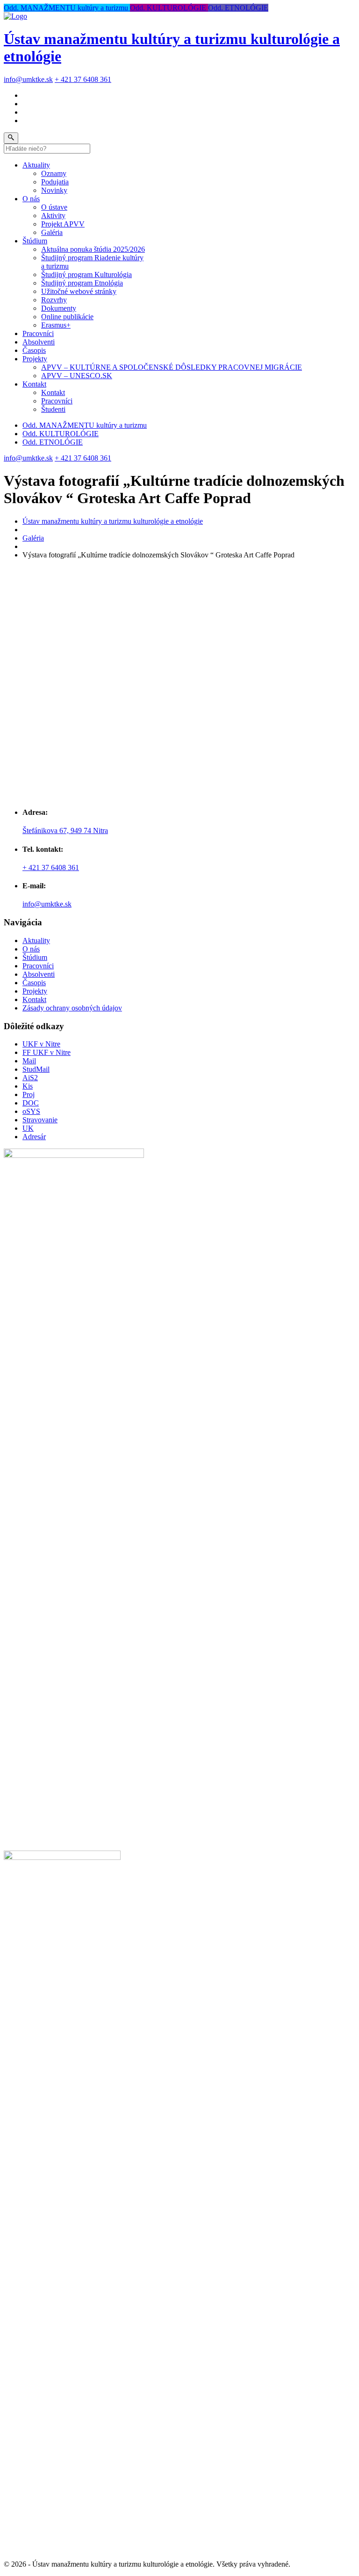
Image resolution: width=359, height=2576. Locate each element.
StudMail (36, 1069)
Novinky (54, 190)
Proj (29, 1094)
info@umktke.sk (28, 79)
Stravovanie (40, 1120)
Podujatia (55, 182)
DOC (31, 1103)
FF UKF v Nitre (47, 1052)
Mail (29, 1061)
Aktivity (53, 216)
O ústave (54, 207)
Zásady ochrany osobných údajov (72, 1008)
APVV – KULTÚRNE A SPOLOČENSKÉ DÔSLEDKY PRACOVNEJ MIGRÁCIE (172, 367)
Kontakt (34, 384)
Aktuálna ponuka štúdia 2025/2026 (93, 249)
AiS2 (30, 1078)
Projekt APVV (63, 224)
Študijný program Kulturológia (86, 274)
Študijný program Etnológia (82, 283)
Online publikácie (67, 317)
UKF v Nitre (41, 1044)
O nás (31, 199)
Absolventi (39, 342)
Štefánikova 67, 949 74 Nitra (65, 831)
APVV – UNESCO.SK (77, 376)
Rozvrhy (54, 300)
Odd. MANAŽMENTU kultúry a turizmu (67, 8)
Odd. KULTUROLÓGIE (169, 8)
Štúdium (35, 241)
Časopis (34, 350)
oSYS (31, 1111)
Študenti (53, 409)
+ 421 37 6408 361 (83, 79)
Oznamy (54, 173)
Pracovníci (38, 333)
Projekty (35, 359)
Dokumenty (59, 308)
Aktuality (36, 165)
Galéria (52, 232)
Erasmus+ (56, 325)
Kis (28, 1086)
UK (28, 1128)
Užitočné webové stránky (79, 291)
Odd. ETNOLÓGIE (238, 8)
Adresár (34, 1137)
